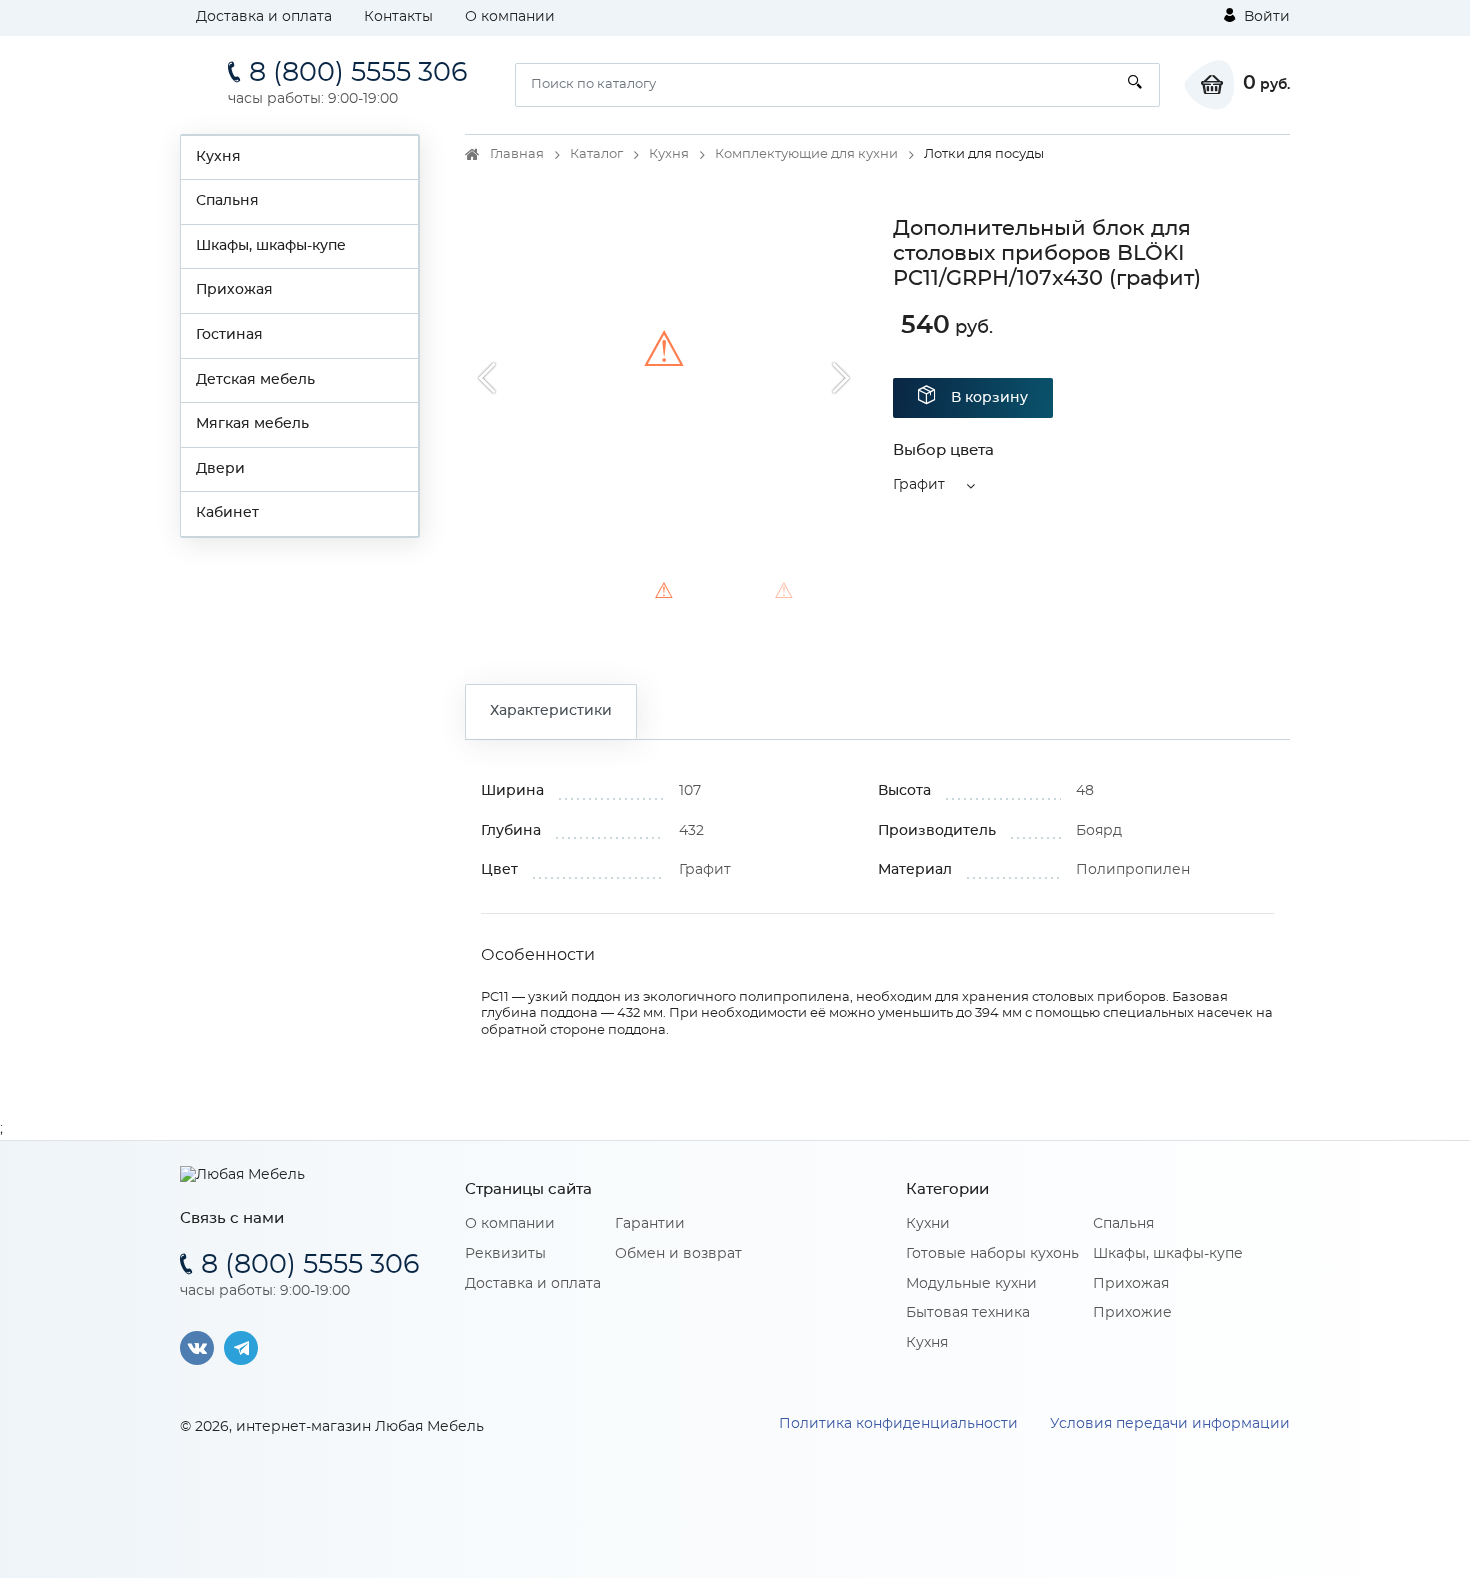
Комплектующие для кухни (806, 154)
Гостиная (229, 335)
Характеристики (551, 711)
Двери (220, 469)
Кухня (218, 157)
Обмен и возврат (678, 1254)
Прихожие (1132, 1313)
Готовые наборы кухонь (992, 1254)
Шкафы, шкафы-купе (271, 246)
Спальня (227, 201)
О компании (510, 17)
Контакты (398, 17)
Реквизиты (505, 1254)
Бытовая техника (968, 1313)
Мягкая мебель (252, 424)
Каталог (596, 154)
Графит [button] (919, 485)
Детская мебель (255, 380)
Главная (517, 154)
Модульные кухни (971, 1284)
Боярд (1099, 831)
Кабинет (227, 513)
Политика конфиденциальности (898, 1424)
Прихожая (234, 290)
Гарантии (650, 1224)
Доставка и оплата (264, 17)
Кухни (928, 1224)
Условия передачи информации (1170, 1424)
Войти (1265, 17)
